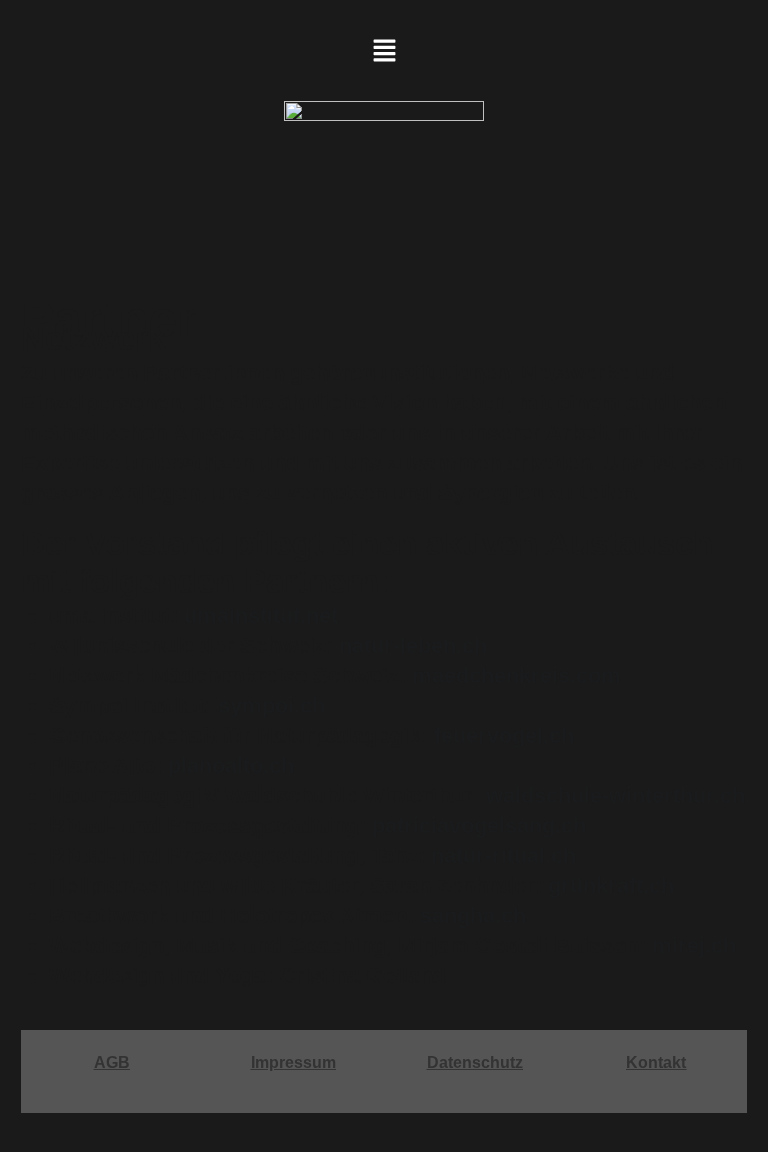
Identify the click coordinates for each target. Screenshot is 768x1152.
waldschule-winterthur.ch (615, 795)
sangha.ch (473, 915)
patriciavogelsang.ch (479, 825)
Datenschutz (475, 1062)
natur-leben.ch (413, 645)
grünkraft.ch (611, 885)
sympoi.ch (271, 705)
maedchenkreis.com (516, 675)
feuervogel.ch (504, 735)
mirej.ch (694, 945)
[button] (384, 52)
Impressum (293, 1062)
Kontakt (656, 1062)
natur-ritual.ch (503, 855)
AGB (112, 1062)
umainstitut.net (261, 615)
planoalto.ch (231, 765)
